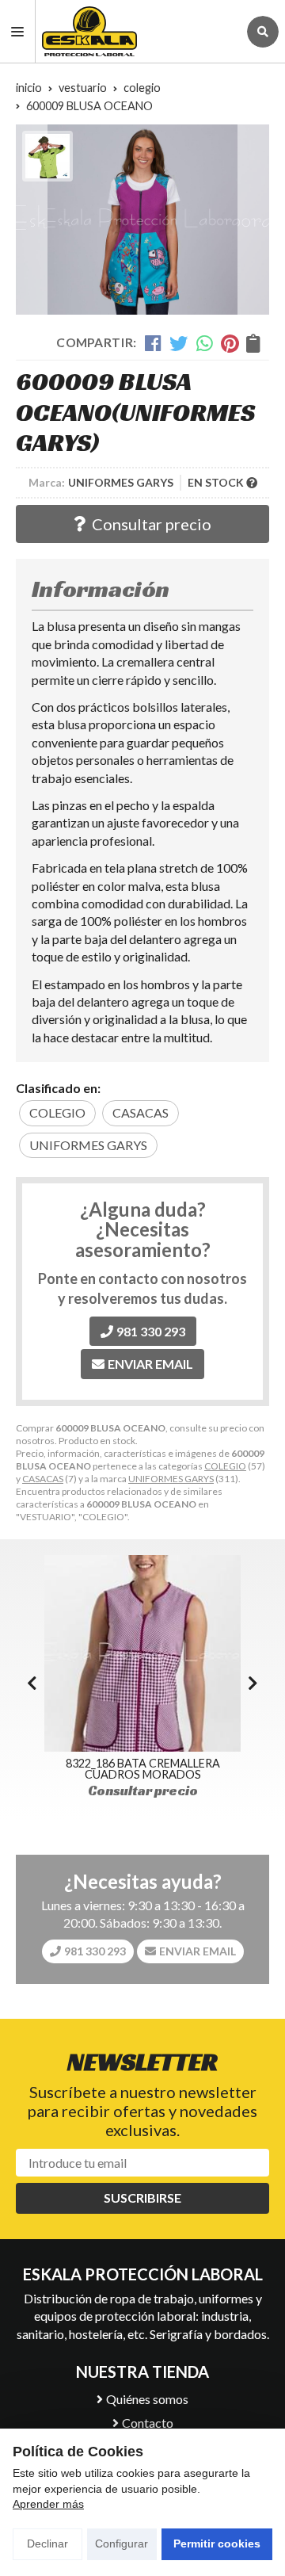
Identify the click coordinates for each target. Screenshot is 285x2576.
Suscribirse (142, 2198)
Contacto (148, 2423)
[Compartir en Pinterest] (230, 343)
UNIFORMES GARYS (171, 1479)
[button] (253, 1683)
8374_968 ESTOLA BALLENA (144, 1763)
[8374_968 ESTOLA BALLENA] (144, 1653)
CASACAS (43, 1479)
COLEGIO (225, 1466)
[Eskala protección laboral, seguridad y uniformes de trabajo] (137, 31)
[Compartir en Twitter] (179, 343)
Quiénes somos (147, 2399)
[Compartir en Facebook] (153, 343)
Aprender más (48, 2504)
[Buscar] (263, 32)
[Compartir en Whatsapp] (205, 343)
